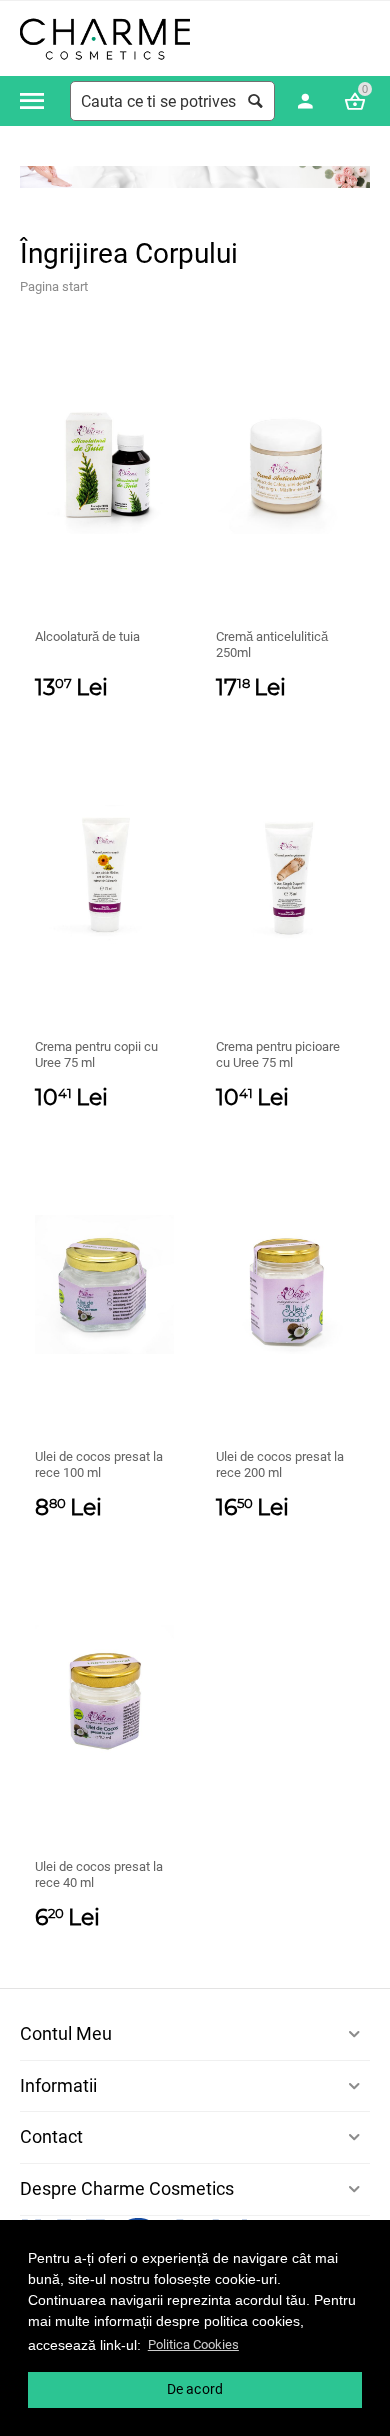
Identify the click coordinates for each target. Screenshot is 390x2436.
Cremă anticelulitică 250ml (272, 644)
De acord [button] (194, 2389)
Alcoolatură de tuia (87, 636)
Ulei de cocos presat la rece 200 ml (280, 1464)
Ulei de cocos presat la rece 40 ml (99, 1874)
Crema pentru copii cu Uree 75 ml (96, 1054)
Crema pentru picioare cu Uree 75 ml (278, 1054)
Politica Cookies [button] (193, 2344)
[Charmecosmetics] (105, 38)
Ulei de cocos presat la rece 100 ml (99, 1464)
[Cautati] (255, 101)
